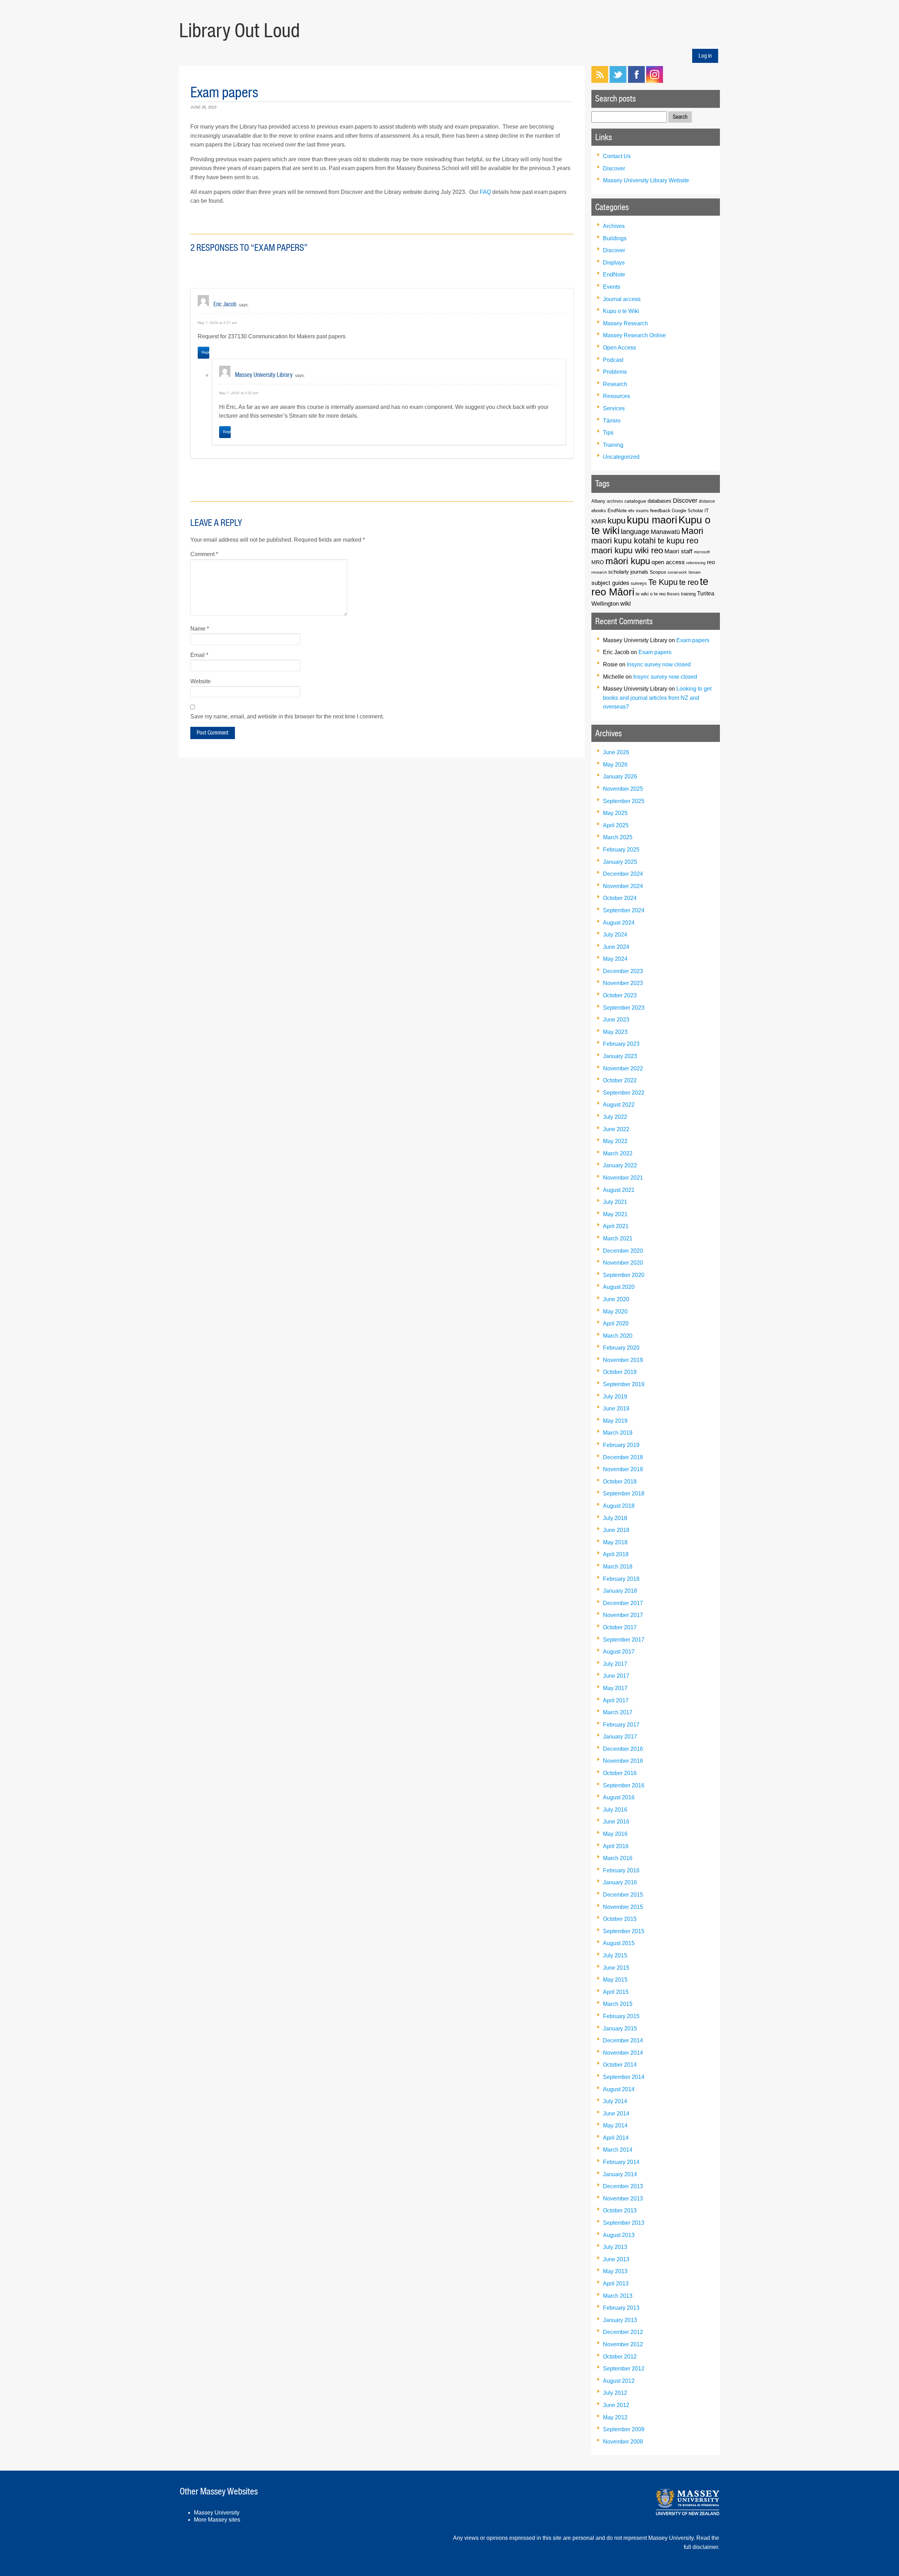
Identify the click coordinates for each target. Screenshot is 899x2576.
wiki (625, 603)
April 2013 (616, 2284)
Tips (608, 433)
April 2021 (616, 1226)
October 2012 (620, 2357)
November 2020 (623, 1263)
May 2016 (615, 1834)
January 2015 (620, 2029)
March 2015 (618, 2004)
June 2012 (616, 2405)
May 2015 (615, 1980)
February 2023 (621, 1044)
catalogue (635, 501)
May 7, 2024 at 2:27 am (217, 323)
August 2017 (619, 1652)
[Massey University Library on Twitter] (618, 81)
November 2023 (623, 983)
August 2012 (619, 2381)
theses (673, 594)
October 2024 (620, 898)
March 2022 (618, 1153)
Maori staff (678, 551)
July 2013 (615, 2247)
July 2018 (615, 1518)
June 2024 (616, 947)
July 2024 (615, 935)
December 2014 (623, 2040)
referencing (696, 563)
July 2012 (615, 2393)
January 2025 (620, 862)
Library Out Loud (239, 31)
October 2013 (620, 2210)
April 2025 (616, 825)
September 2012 (624, 2369)
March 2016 (618, 1858)
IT (707, 511)
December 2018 (623, 1457)
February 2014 (621, 2162)
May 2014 (615, 2125)
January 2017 (620, 1737)
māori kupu (628, 561)
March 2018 (618, 1567)
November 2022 (623, 1068)
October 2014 (620, 2065)
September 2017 (624, 1640)
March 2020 (618, 1336)
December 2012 (623, 2332)
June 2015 (616, 1968)
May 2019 (615, 1421)
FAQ (485, 192)
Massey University (217, 2513)
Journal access (622, 299)
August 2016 (619, 1797)
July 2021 (615, 1202)
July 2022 (615, 1117)
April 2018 (616, 1554)
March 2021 (618, 1238)
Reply (205, 352)
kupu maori (652, 520)
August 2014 (619, 2089)
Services (614, 408)
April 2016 (616, 1846)
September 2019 (624, 1384)
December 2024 (623, 874)
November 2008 (623, 2442)
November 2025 (623, 789)
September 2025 (624, 801)
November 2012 (623, 2344)
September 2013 (624, 2223)
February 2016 (621, 1870)
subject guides (610, 583)
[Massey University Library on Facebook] (636, 81)
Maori (692, 531)
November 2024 (623, 886)
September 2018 (624, 1494)
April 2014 (616, 2138)
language (635, 531)
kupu (616, 520)
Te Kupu (663, 582)
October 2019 (620, 1372)
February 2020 (621, 1348)
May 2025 (615, 813)
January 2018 (620, 1591)
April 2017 (616, 1700)
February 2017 (621, 1725)
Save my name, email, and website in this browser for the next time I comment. (287, 716)
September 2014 (624, 2077)
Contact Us (617, 156)
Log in (705, 56)
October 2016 (620, 1773)
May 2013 (615, 2271)
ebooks (599, 511)
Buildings (615, 238)
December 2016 (623, 1749)
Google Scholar (687, 511)
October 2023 (620, 995)
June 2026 (616, 752)
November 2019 (623, 1360)
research (599, 572)
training (688, 594)
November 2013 (623, 2199)
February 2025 (621, 850)
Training (613, 445)
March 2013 (618, 2296)
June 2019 (616, 1408)
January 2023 (620, 1056)
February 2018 (621, 1579)
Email (199, 655)
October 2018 (620, 1482)
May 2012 (615, 2417)
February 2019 (621, 1445)
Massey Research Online (634, 335)
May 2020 (615, 1312)
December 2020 (623, 1251)
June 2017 (616, 1676)
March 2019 (618, 1433)
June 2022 (616, 1129)
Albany (598, 501)
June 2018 (616, 1530)
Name (200, 629)
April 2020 (616, 1323)
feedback (660, 510)
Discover (614, 168)
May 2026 (615, 765)
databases (660, 501)
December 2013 (623, 2186)
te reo (689, 582)
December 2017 (623, 1603)
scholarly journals (628, 572)
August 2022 (619, 1105)
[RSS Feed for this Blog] (600, 81)
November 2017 (623, 1615)
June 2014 (616, 2114)
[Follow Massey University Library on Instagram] (655, 81)
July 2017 (615, 1664)
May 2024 (615, 959)
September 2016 (624, 1785)
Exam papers (693, 640)
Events (612, 287)
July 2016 (615, 1810)
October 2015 (620, 1919)
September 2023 (624, 1008)
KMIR (599, 521)
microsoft (702, 552)
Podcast (613, 360)
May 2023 (615, 1032)
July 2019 (615, 1397)
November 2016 (623, 1761)
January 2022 (620, 1165)
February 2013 (621, 2308)
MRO (598, 562)
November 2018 (623, 1469)
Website (201, 681)
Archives (614, 226)
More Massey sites (217, 2520)
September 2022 (624, 1093)
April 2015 (616, 1992)
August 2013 (619, 2235)
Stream (694, 572)
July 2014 (615, 2101)
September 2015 (624, 1931)
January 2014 (620, 2174)
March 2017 (618, 1712)
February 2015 (621, 2016)
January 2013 (620, 2320)
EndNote (614, 275)
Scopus (658, 572)
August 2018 (619, 1506)
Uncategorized (621, 457)
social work (677, 572)
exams (642, 511)
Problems (615, 372)
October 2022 (620, 1080)
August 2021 (619, 1190)
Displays (614, 263)
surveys (639, 583)
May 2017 (615, 1688)
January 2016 (620, 1882)
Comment (204, 554)
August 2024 (619, 923)
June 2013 (616, 2259)
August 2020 (619, 1287)
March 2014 (618, 2150)
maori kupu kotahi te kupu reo (645, 541)
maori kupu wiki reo (627, 550)
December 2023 (623, 971)
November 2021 (623, 1178)
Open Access (619, 348)
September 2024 (624, 910)
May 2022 (615, 1141)
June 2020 (616, 1299)
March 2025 (618, 837)
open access (668, 562)
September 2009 (624, 2429)
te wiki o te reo (651, 594)
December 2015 (623, 1895)
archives (615, 501)
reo (711, 562)
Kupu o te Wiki (621, 311)
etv (631, 511)
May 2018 (615, 1542)
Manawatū (665, 532)
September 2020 (624, 1275)
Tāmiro (612, 421)
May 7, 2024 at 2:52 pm (239, 393)
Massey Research (625, 323)
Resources (616, 396)
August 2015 (619, 1943)
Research (615, 384)
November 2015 (623, 1907)
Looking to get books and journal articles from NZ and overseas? (657, 698)
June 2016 (616, 1822)
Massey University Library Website (646, 180)
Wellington (605, 604)
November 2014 (623, 2053)
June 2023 (616, 1020)
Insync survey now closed (659, 664)
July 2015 (615, 1955)
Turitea (706, 594)
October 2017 (620, 1627)
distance (707, 501)
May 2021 (615, 1214)
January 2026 (620, 777)
